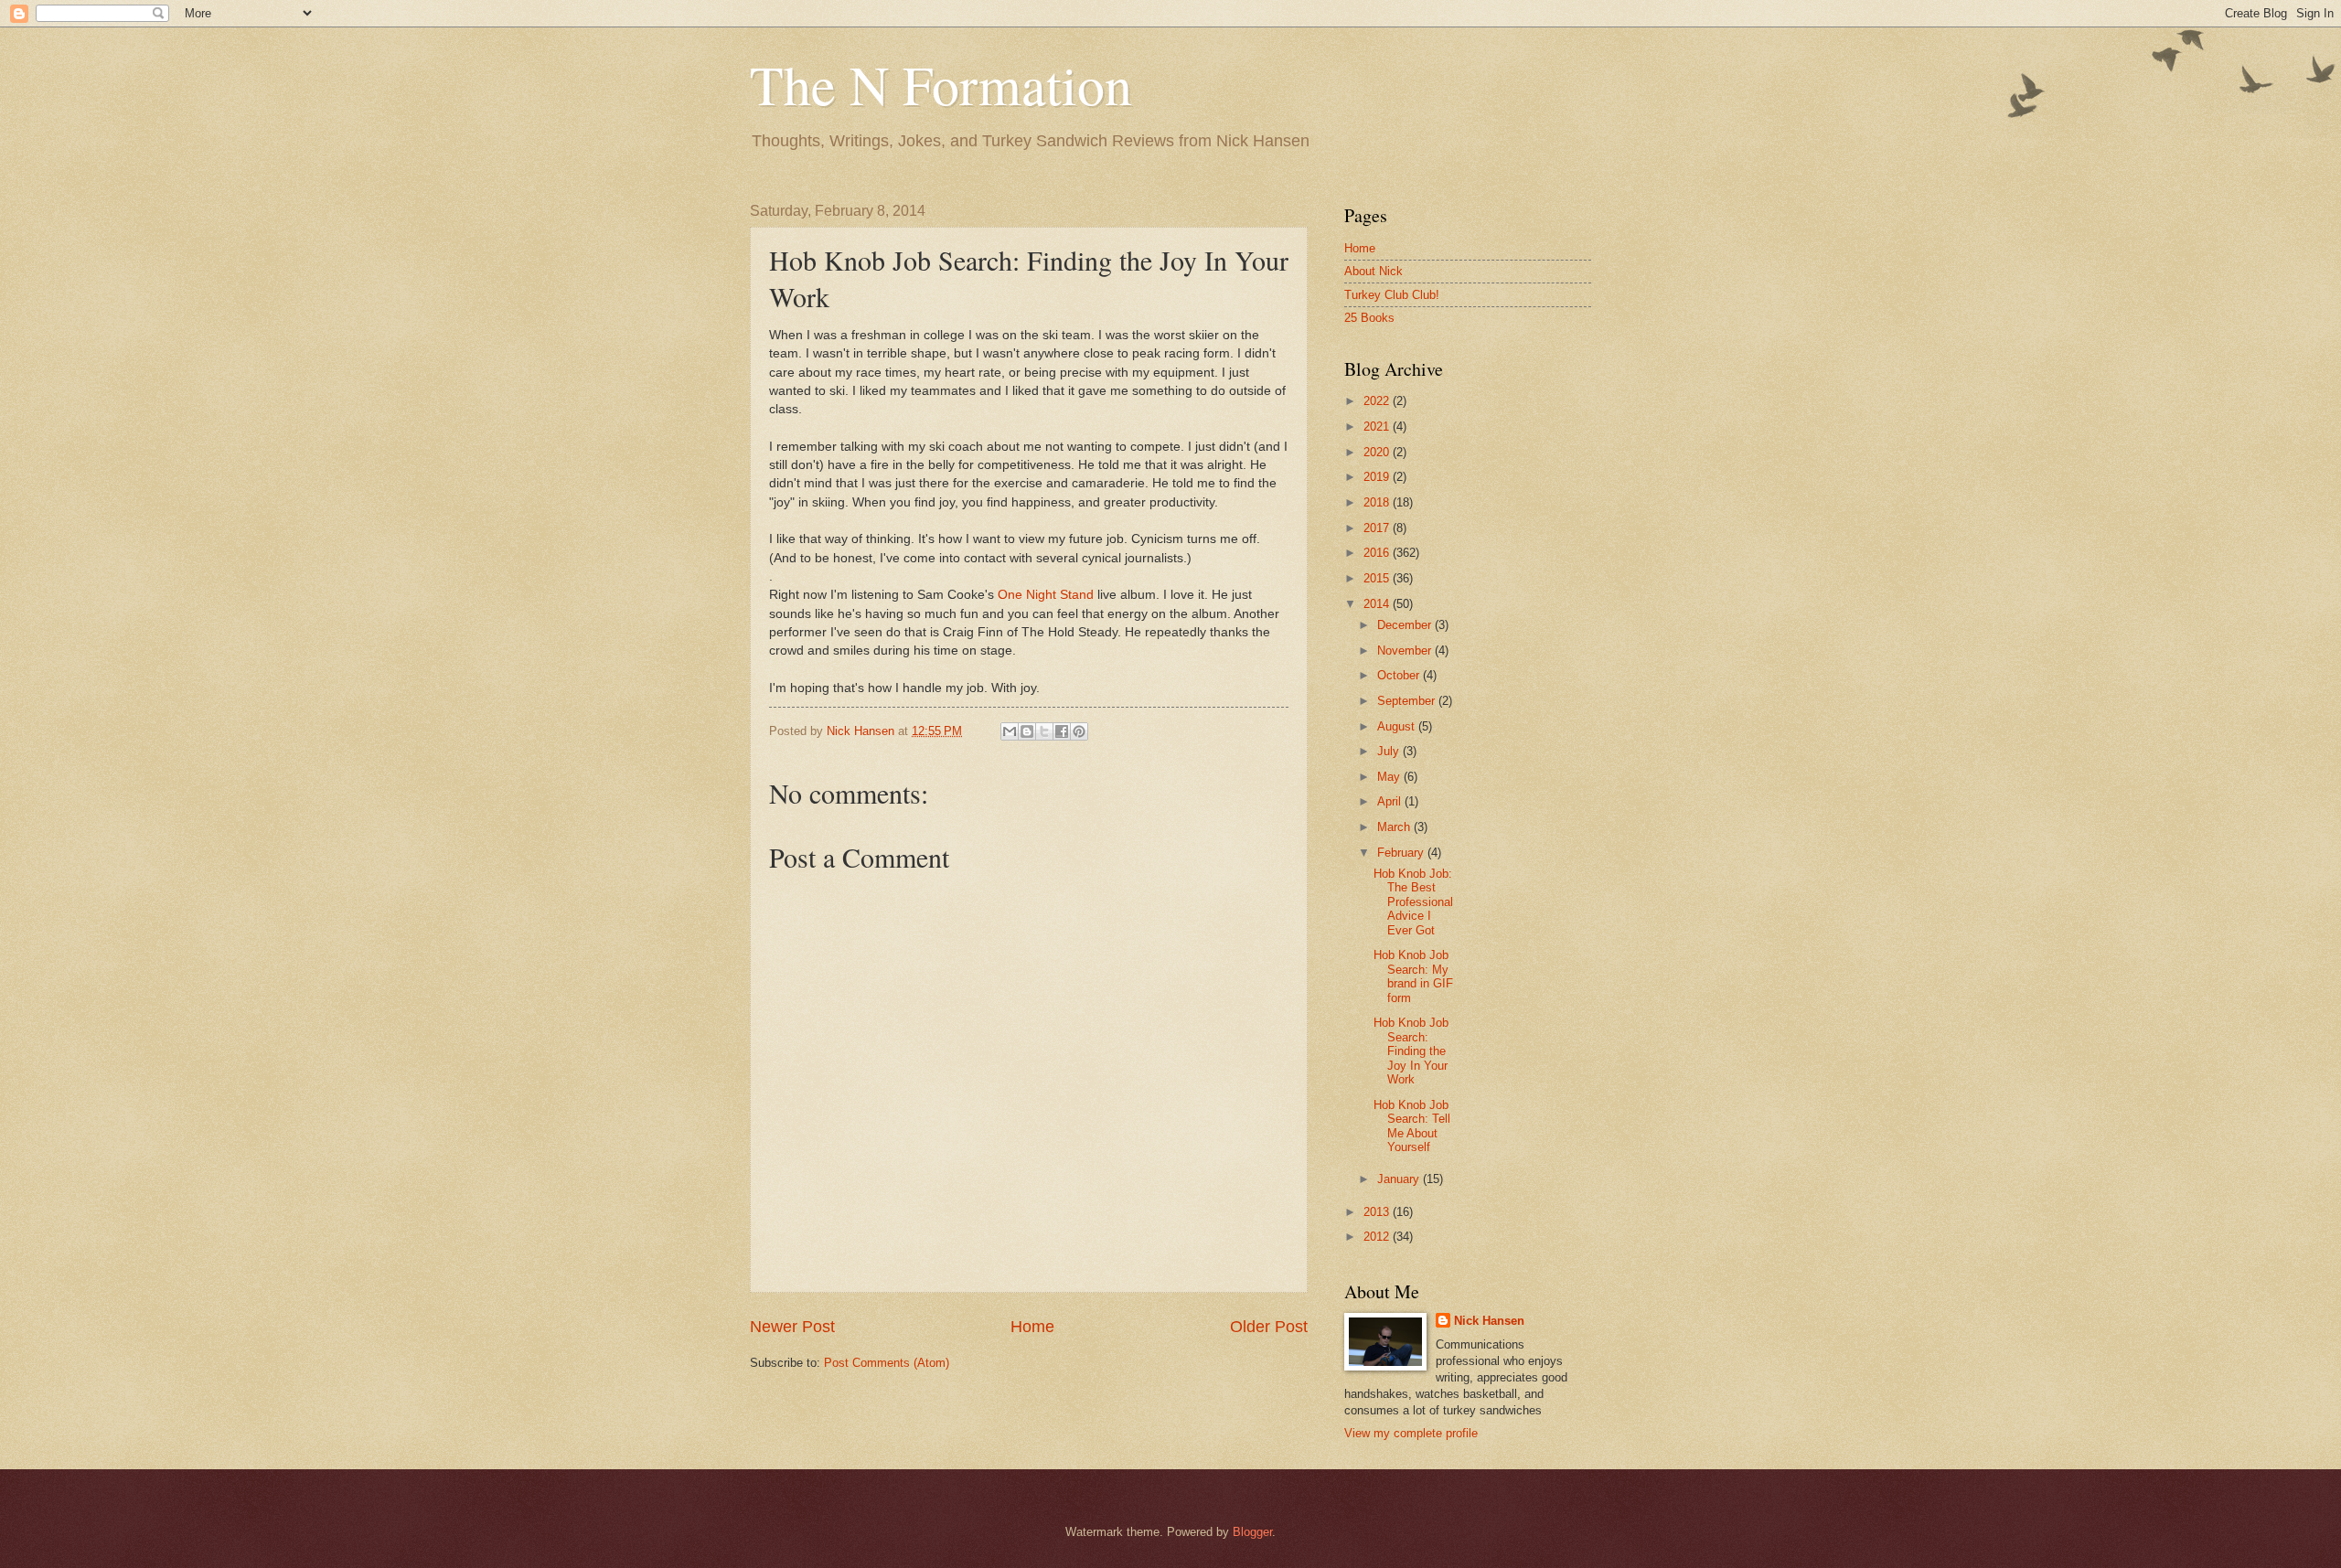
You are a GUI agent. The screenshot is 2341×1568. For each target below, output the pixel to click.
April (1391, 801)
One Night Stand (1046, 595)
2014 (1378, 604)
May (1390, 777)
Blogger (1252, 1532)
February (1402, 853)
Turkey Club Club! (1392, 295)
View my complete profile (1411, 1433)
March (1395, 827)
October (1400, 675)
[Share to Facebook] (1062, 731)
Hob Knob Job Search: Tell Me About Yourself (1412, 1126)
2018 (1378, 502)
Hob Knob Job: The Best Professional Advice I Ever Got (1413, 902)
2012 (1378, 1237)
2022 (1378, 401)
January (1400, 1179)
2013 (1378, 1212)
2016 (1378, 553)
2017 (1378, 528)
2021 (1378, 427)
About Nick (1374, 271)
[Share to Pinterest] (1079, 731)
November (1406, 651)
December (1406, 625)
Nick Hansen (1489, 1321)
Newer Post (792, 1327)
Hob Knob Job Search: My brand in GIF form (1413, 976)
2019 (1378, 477)
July (1390, 751)
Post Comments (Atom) (887, 1363)
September (1408, 701)
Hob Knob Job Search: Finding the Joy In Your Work (1411, 1051)
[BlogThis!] (1027, 731)
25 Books (1369, 318)
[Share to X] (1044, 731)
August (1398, 726)
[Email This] (1010, 731)
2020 (1378, 452)
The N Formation (941, 84)
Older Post (1269, 1327)
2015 (1378, 578)
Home (1032, 1327)
